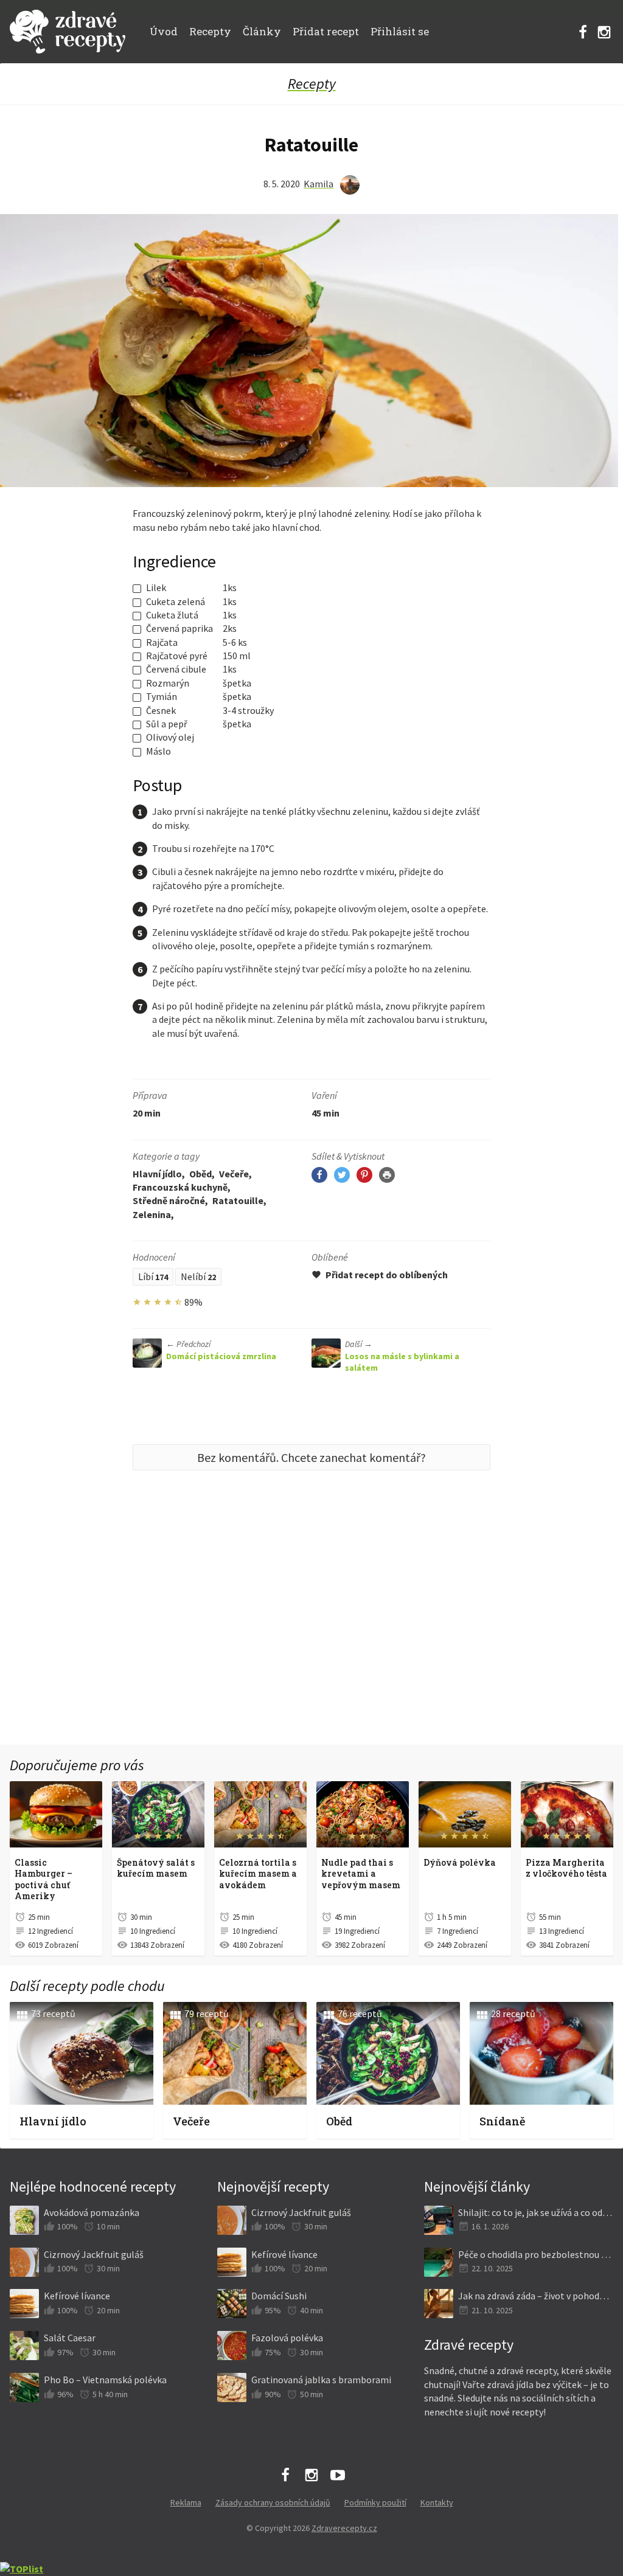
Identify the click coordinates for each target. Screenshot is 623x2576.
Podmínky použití (375, 2502)
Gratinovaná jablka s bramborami (321, 2380)
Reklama (186, 2502)
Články (262, 31)
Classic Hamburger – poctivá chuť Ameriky (44, 1879)
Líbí (153, 1276)
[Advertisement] (311, 1636)
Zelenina (152, 1214)
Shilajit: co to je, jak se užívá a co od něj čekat (536, 2212)
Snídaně (502, 2121)
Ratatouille (238, 1200)
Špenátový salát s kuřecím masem (156, 1868)
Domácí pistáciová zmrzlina (221, 1350)
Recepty (210, 31)
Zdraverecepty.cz (344, 2528)
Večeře (234, 1174)
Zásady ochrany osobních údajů (273, 2502)
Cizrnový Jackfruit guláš (94, 2254)
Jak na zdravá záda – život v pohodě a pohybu (536, 2296)
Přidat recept (326, 31)
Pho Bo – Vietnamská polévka (105, 2380)
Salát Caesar (70, 2338)
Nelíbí (198, 1276)
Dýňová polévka (460, 1862)
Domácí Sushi (279, 2296)
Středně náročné (169, 1200)
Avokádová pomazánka (92, 2212)
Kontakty (437, 2502)
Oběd (200, 1174)
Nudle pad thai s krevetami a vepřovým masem (361, 1874)
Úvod (164, 31)
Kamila (318, 184)
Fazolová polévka (287, 2338)
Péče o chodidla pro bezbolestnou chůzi (536, 2254)
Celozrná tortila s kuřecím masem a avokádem (258, 1874)
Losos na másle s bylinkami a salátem (402, 1356)
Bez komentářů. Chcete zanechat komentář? (311, 1457)
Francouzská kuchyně (180, 1187)
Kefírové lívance (77, 2296)
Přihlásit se (400, 31)
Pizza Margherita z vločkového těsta (566, 1868)
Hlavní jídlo (157, 1174)
